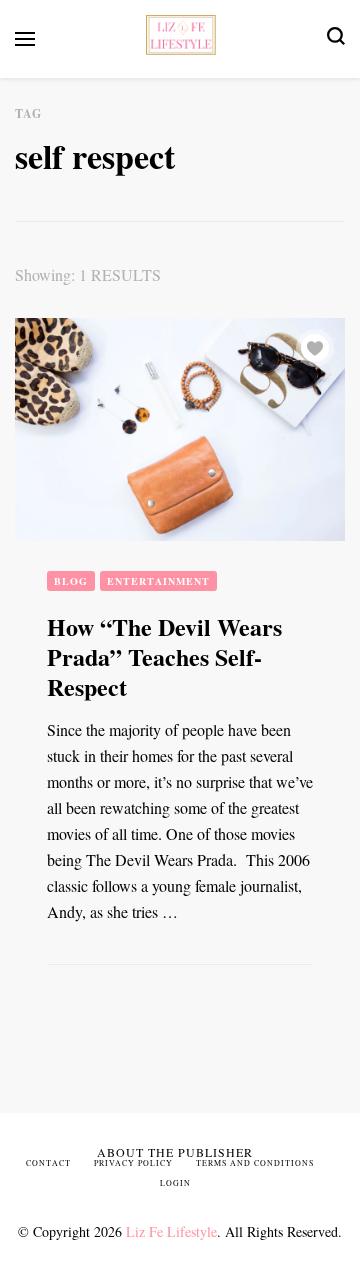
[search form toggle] (336, 38)
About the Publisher (175, 1152)
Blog (71, 581)
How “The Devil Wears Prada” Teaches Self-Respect (164, 656)
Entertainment (158, 581)
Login (175, 1183)
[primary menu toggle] (25, 39)
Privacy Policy (133, 1163)
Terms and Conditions (255, 1163)
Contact (48, 1163)
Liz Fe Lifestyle (171, 1231)
